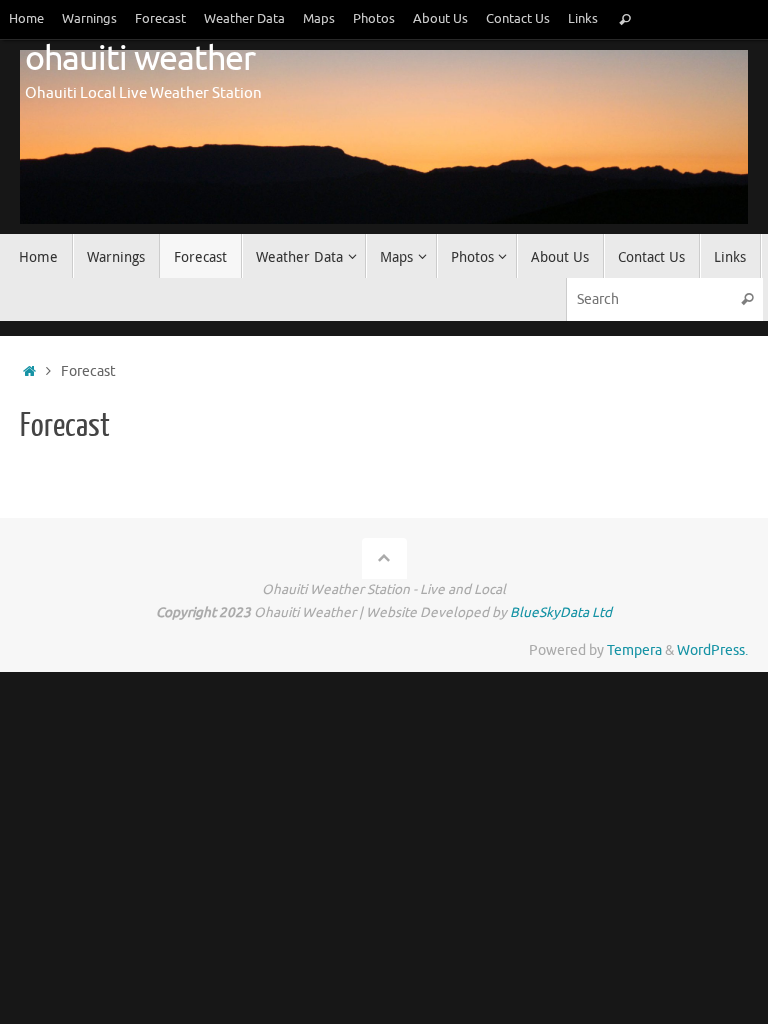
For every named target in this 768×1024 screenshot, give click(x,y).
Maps (319, 19)
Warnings (89, 19)
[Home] (29, 371)
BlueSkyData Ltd (561, 612)
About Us (440, 19)
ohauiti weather (140, 59)
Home (26, 19)
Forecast (160, 19)
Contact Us (518, 19)
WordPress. (712, 650)
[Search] (625, 19)
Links (583, 19)
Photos (374, 19)
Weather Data (244, 19)
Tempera (634, 650)
